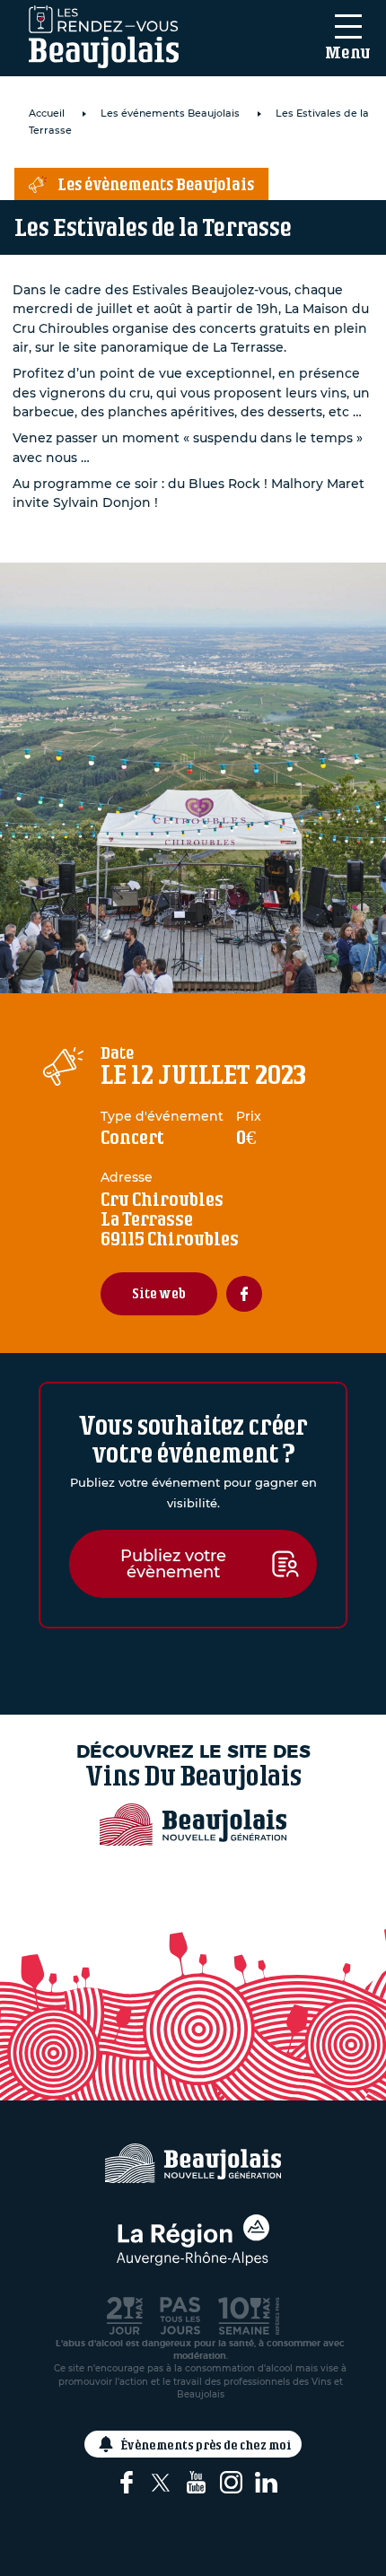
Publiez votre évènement (173, 1564)
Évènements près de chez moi (206, 2445)
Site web (159, 1293)
